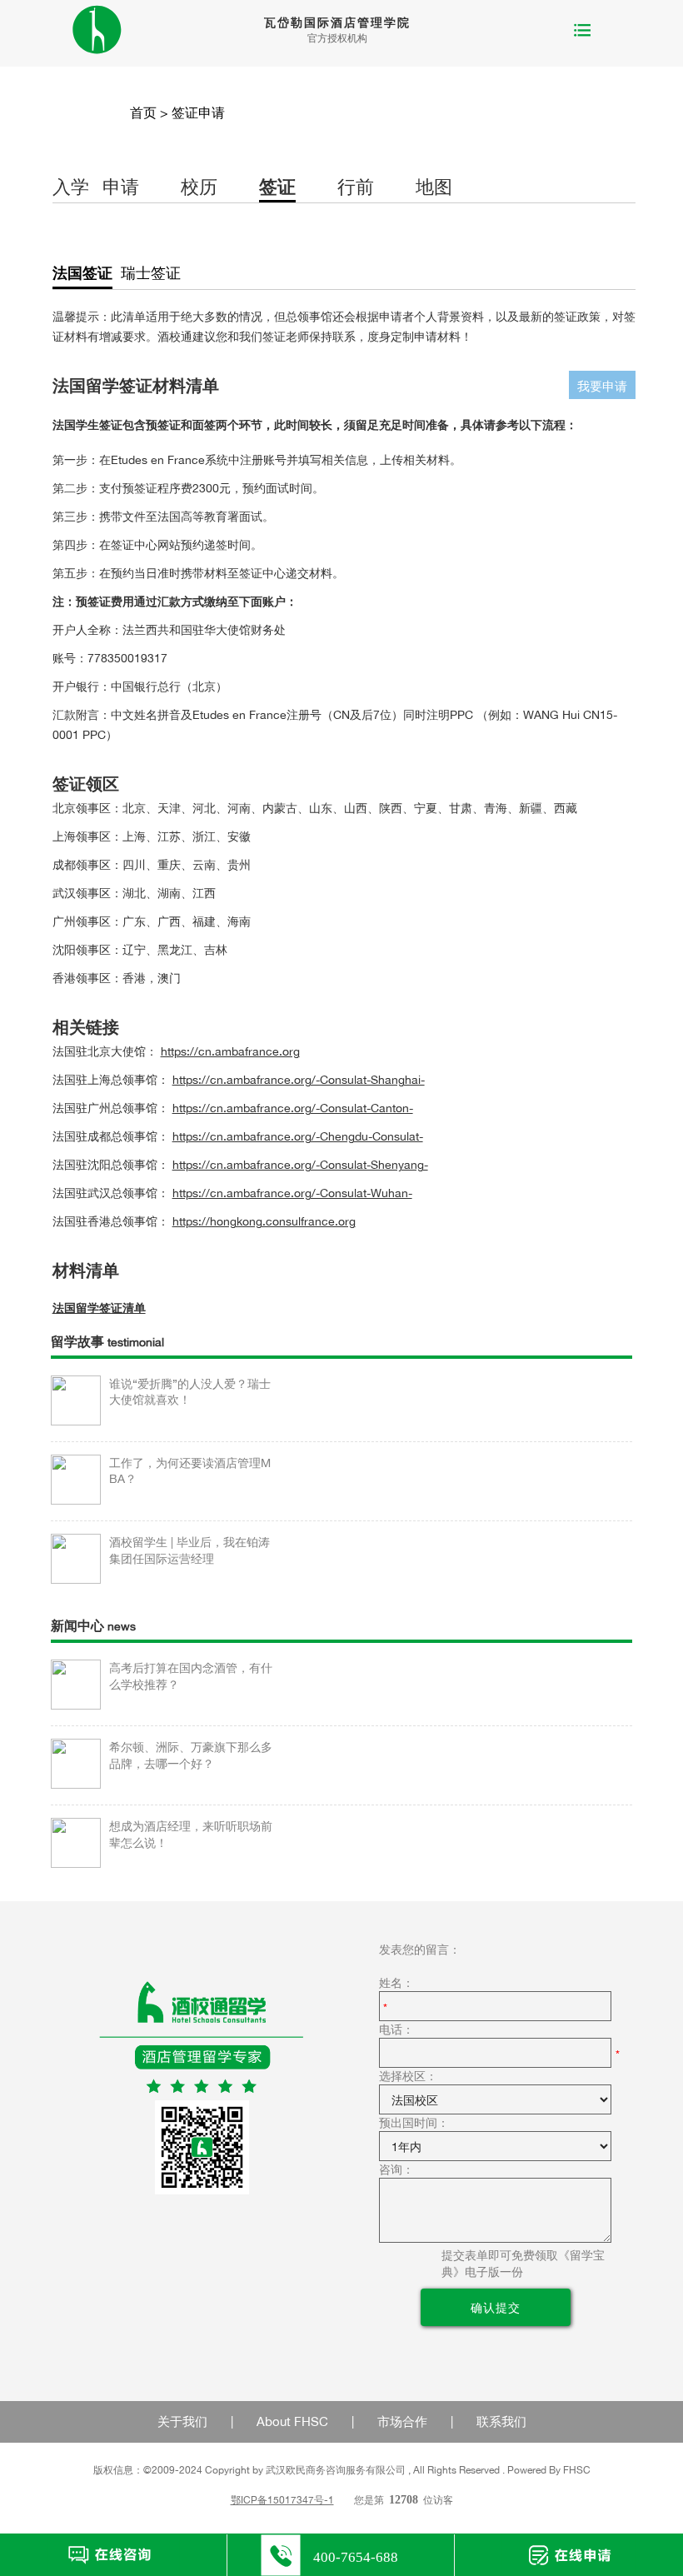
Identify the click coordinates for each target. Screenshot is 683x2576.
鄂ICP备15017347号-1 (282, 2500)
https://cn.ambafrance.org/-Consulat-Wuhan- (292, 1193)
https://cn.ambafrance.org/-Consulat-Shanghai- (299, 1079)
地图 (434, 187)
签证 (277, 187)
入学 (71, 187)
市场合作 (402, 2421)
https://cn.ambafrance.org (230, 1051)
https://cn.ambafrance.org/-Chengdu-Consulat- (298, 1136)
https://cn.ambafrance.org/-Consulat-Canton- (293, 1108)
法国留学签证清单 (99, 1308)
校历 (199, 187)
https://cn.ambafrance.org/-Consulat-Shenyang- (300, 1164)
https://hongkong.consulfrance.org (264, 1221)
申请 (121, 187)
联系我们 (501, 2421)
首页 (143, 112)
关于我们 (182, 2421)
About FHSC (292, 2421)
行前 (356, 187)
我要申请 (602, 386)
